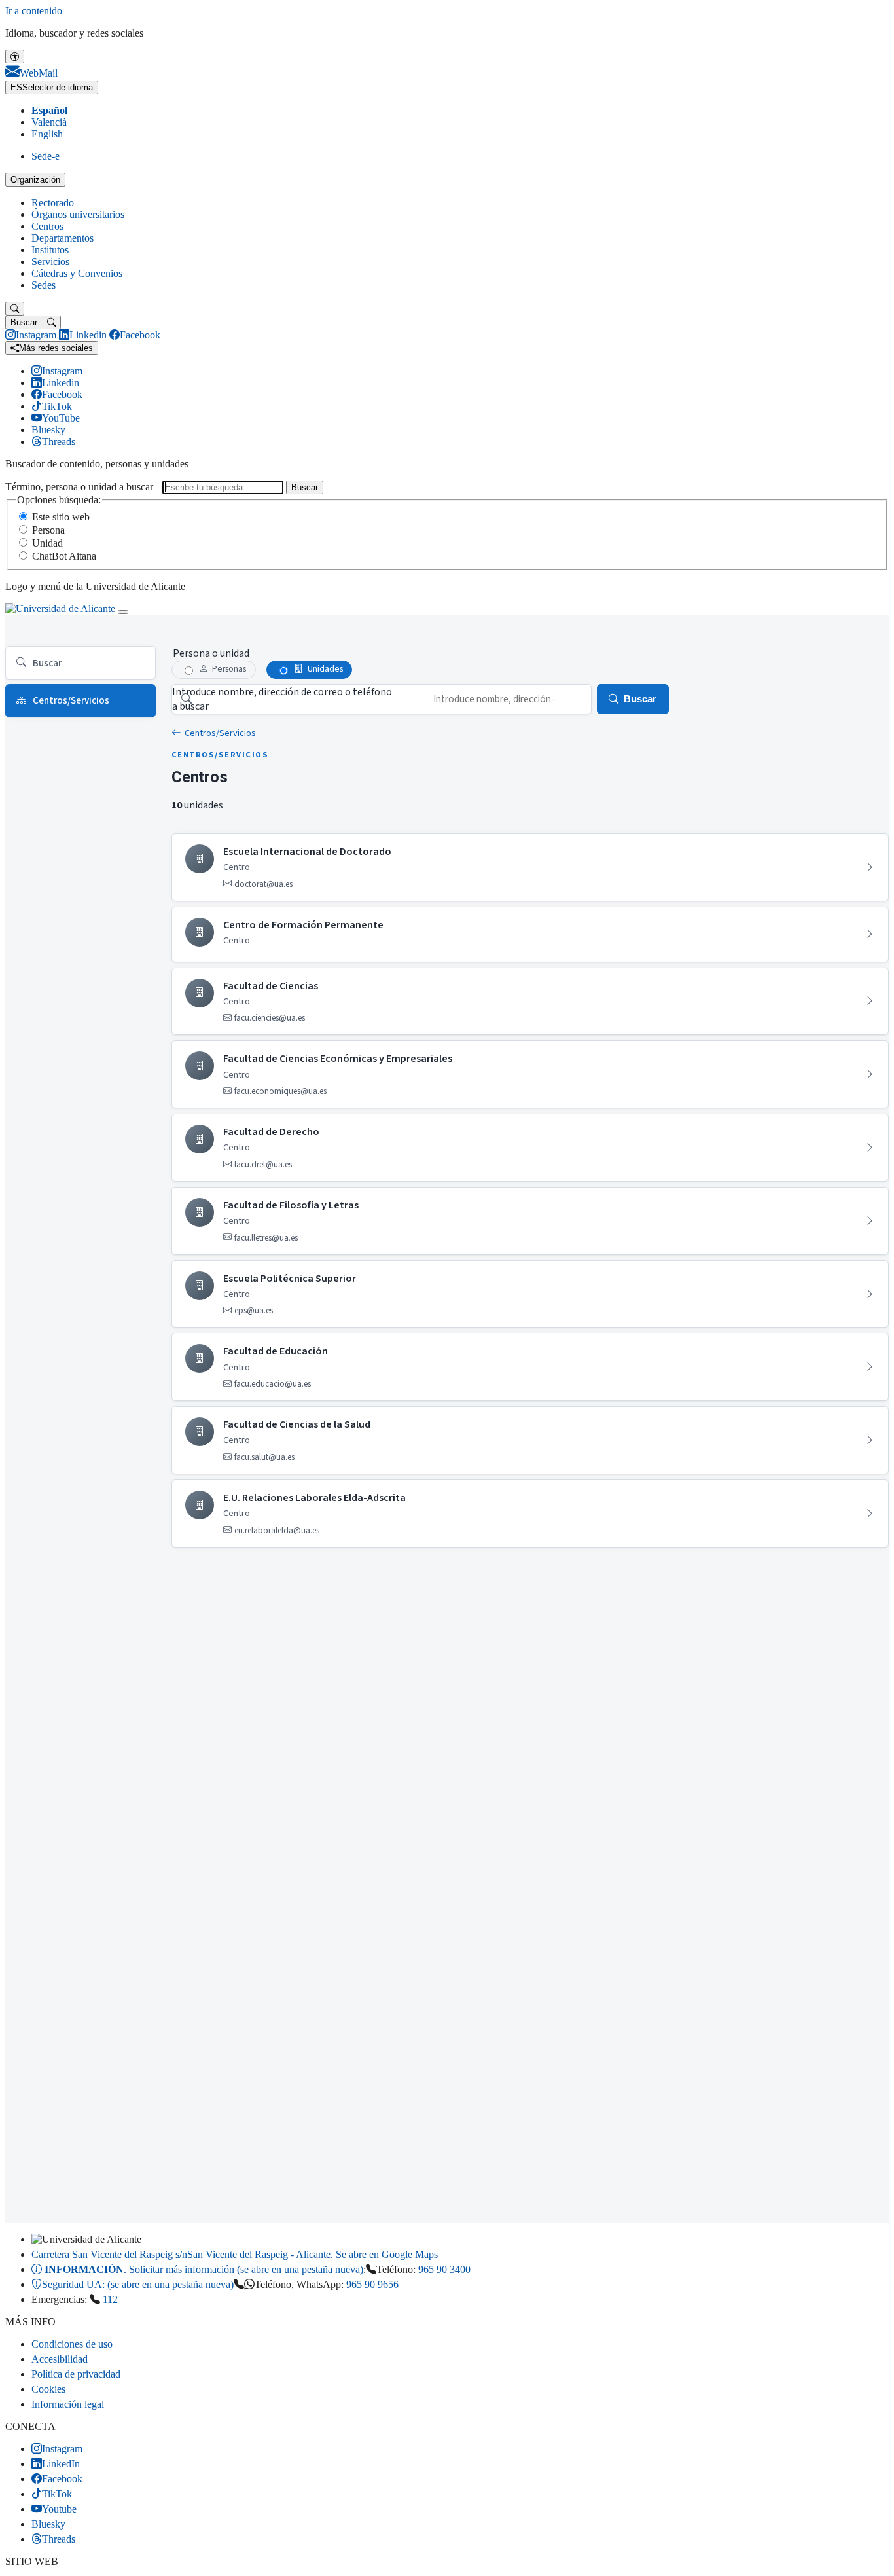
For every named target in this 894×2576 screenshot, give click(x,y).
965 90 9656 (372, 2284)
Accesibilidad (60, 2359)
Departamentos (63, 238)
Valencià (49, 122)
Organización (35, 180)
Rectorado (53, 203)
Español (49, 110)
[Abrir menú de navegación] (123, 612)
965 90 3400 (444, 2269)
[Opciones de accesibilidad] (15, 57)
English (47, 134)
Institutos (50, 250)
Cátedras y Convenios (77, 273)
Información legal (68, 2404)
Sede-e (45, 156)
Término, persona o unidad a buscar (79, 487)
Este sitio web (61, 517)
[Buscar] (15, 309)
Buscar (305, 487)
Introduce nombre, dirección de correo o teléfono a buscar (282, 699)
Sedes (44, 285)
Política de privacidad (76, 2374)
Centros (47, 226)
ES (52, 87)
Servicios (50, 262)
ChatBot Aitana (64, 556)
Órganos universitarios (78, 214)
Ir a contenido (34, 11)
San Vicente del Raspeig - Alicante (235, 2254)
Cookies (48, 2389)
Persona (48, 530)
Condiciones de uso (72, 2344)
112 (110, 2299)
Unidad (47, 543)
